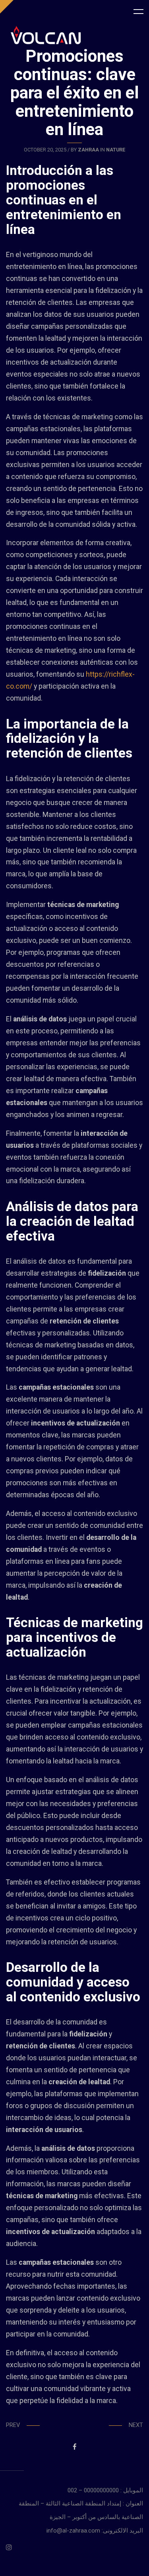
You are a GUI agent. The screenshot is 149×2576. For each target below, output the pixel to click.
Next (136, 2425)
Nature (116, 150)
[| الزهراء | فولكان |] (46, 35)
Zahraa (88, 150)
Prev (13, 2425)
